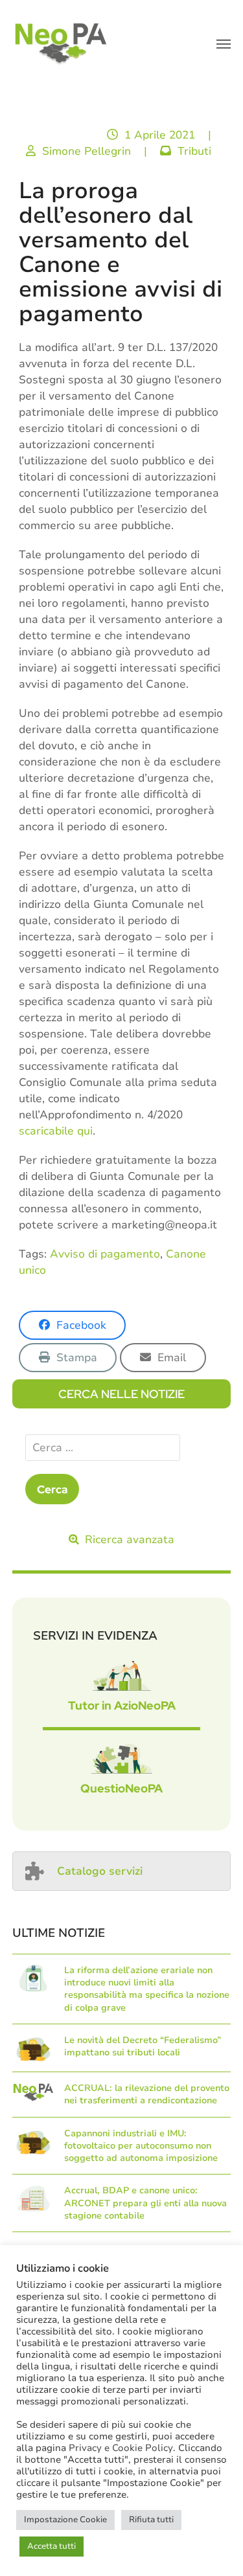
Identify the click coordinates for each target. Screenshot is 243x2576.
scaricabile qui (56, 1131)
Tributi (194, 151)
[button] (224, 44)
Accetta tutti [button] (52, 2546)
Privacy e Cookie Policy (121, 2448)
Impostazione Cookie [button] (65, 2520)
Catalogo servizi (100, 1871)
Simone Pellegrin (87, 151)
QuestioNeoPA (121, 1788)
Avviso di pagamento (105, 1254)
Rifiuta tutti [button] (151, 2520)
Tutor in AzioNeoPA (122, 1705)
